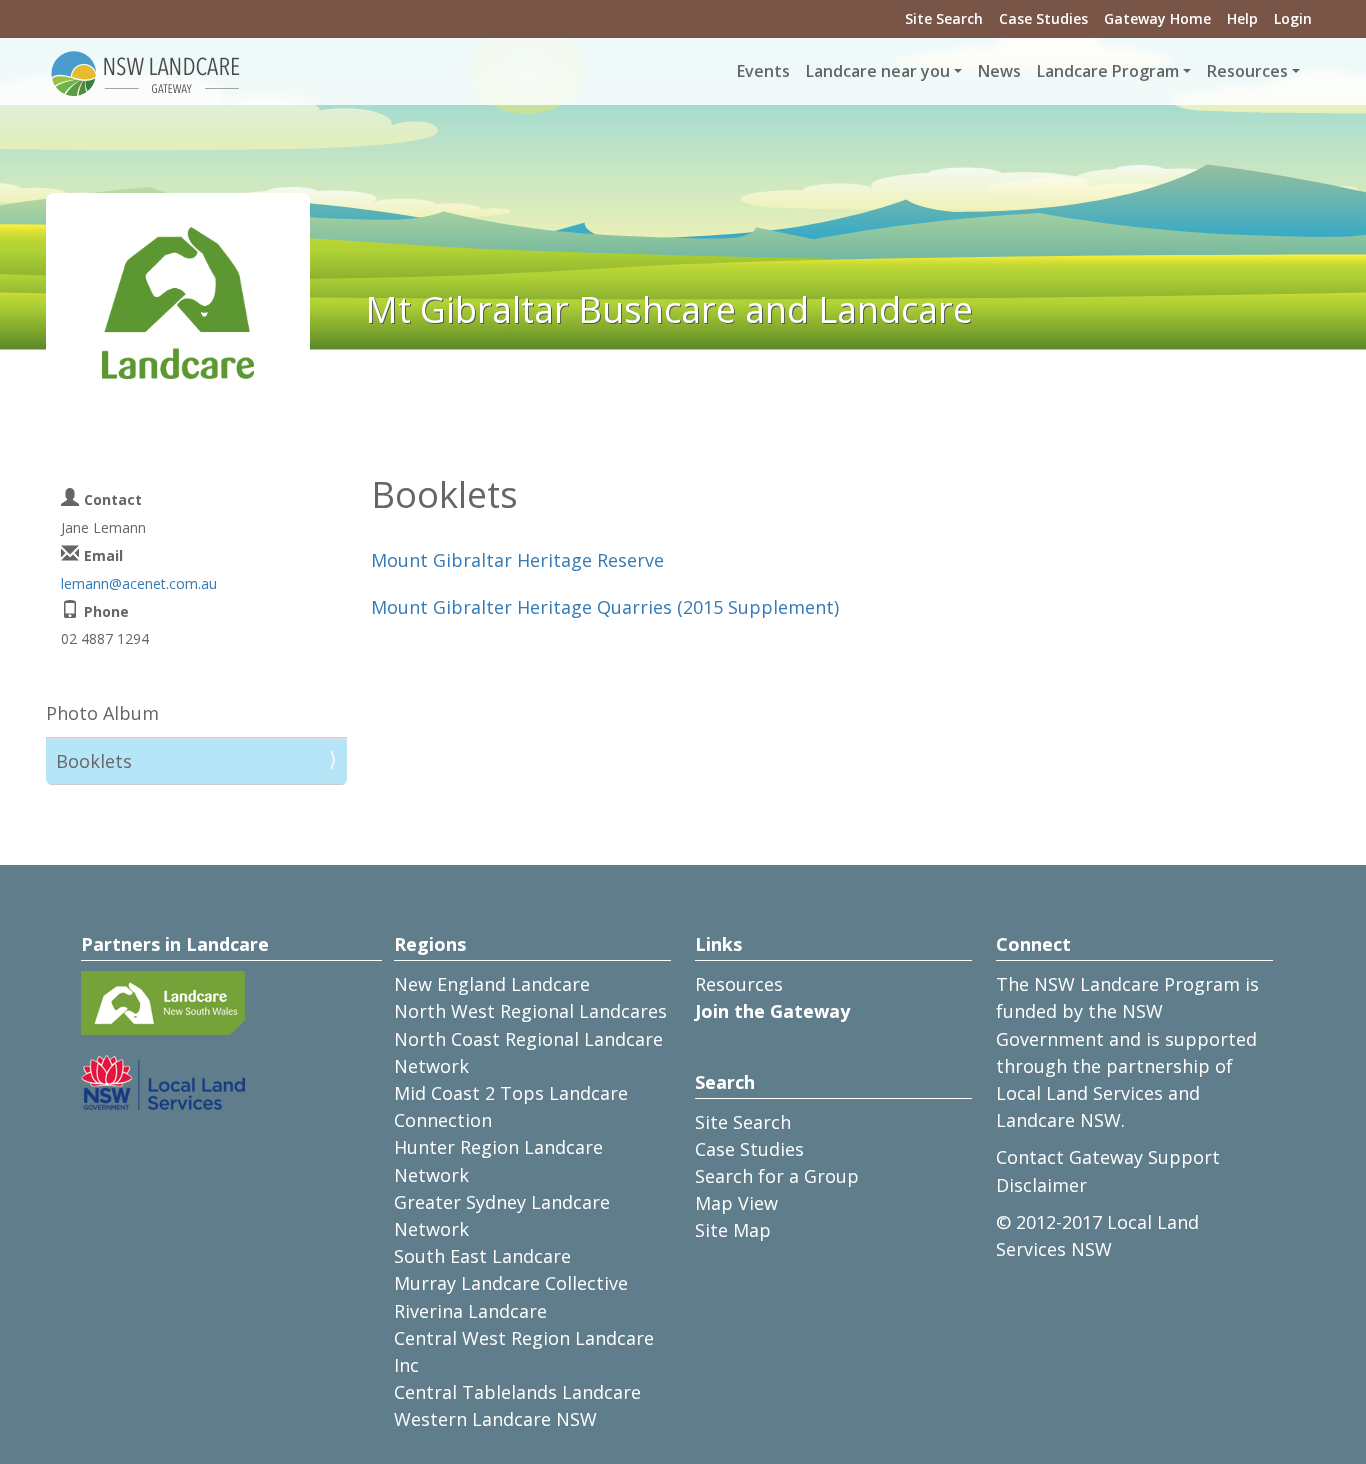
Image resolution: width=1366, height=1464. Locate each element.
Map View (736, 1203)
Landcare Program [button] (1108, 71)
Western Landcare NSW (495, 1419)
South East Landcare (482, 1256)
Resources (739, 984)
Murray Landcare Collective (511, 1283)
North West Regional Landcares (530, 1011)
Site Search (944, 18)
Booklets (94, 761)
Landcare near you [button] (878, 71)
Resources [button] (1247, 71)
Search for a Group (777, 1176)
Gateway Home (1157, 18)
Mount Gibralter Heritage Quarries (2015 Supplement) (605, 607)
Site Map (733, 1230)
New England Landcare (492, 984)
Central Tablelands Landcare (517, 1392)
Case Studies (1043, 18)
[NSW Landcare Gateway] (146, 72)
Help (1242, 18)
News (999, 71)
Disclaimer (1041, 1185)
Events (763, 71)
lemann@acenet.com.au (139, 583)
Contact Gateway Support (1108, 1157)
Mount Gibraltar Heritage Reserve (517, 560)
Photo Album (102, 713)
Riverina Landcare (470, 1311)
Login (1293, 18)
